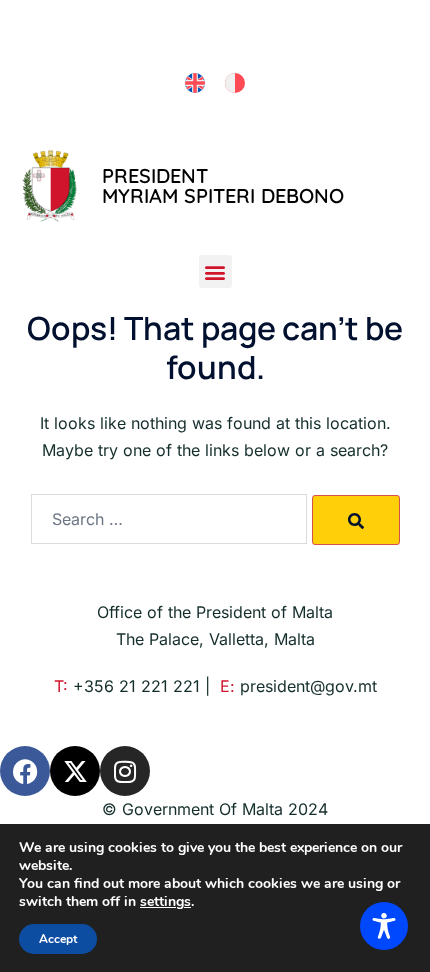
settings (165, 902)
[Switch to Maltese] (235, 83)
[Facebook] (25, 771)
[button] (215, 271)
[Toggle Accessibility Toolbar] (384, 926)
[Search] (356, 520)
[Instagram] (125, 771)
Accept (58, 939)
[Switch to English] (195, 83)
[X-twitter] (75, 771)
